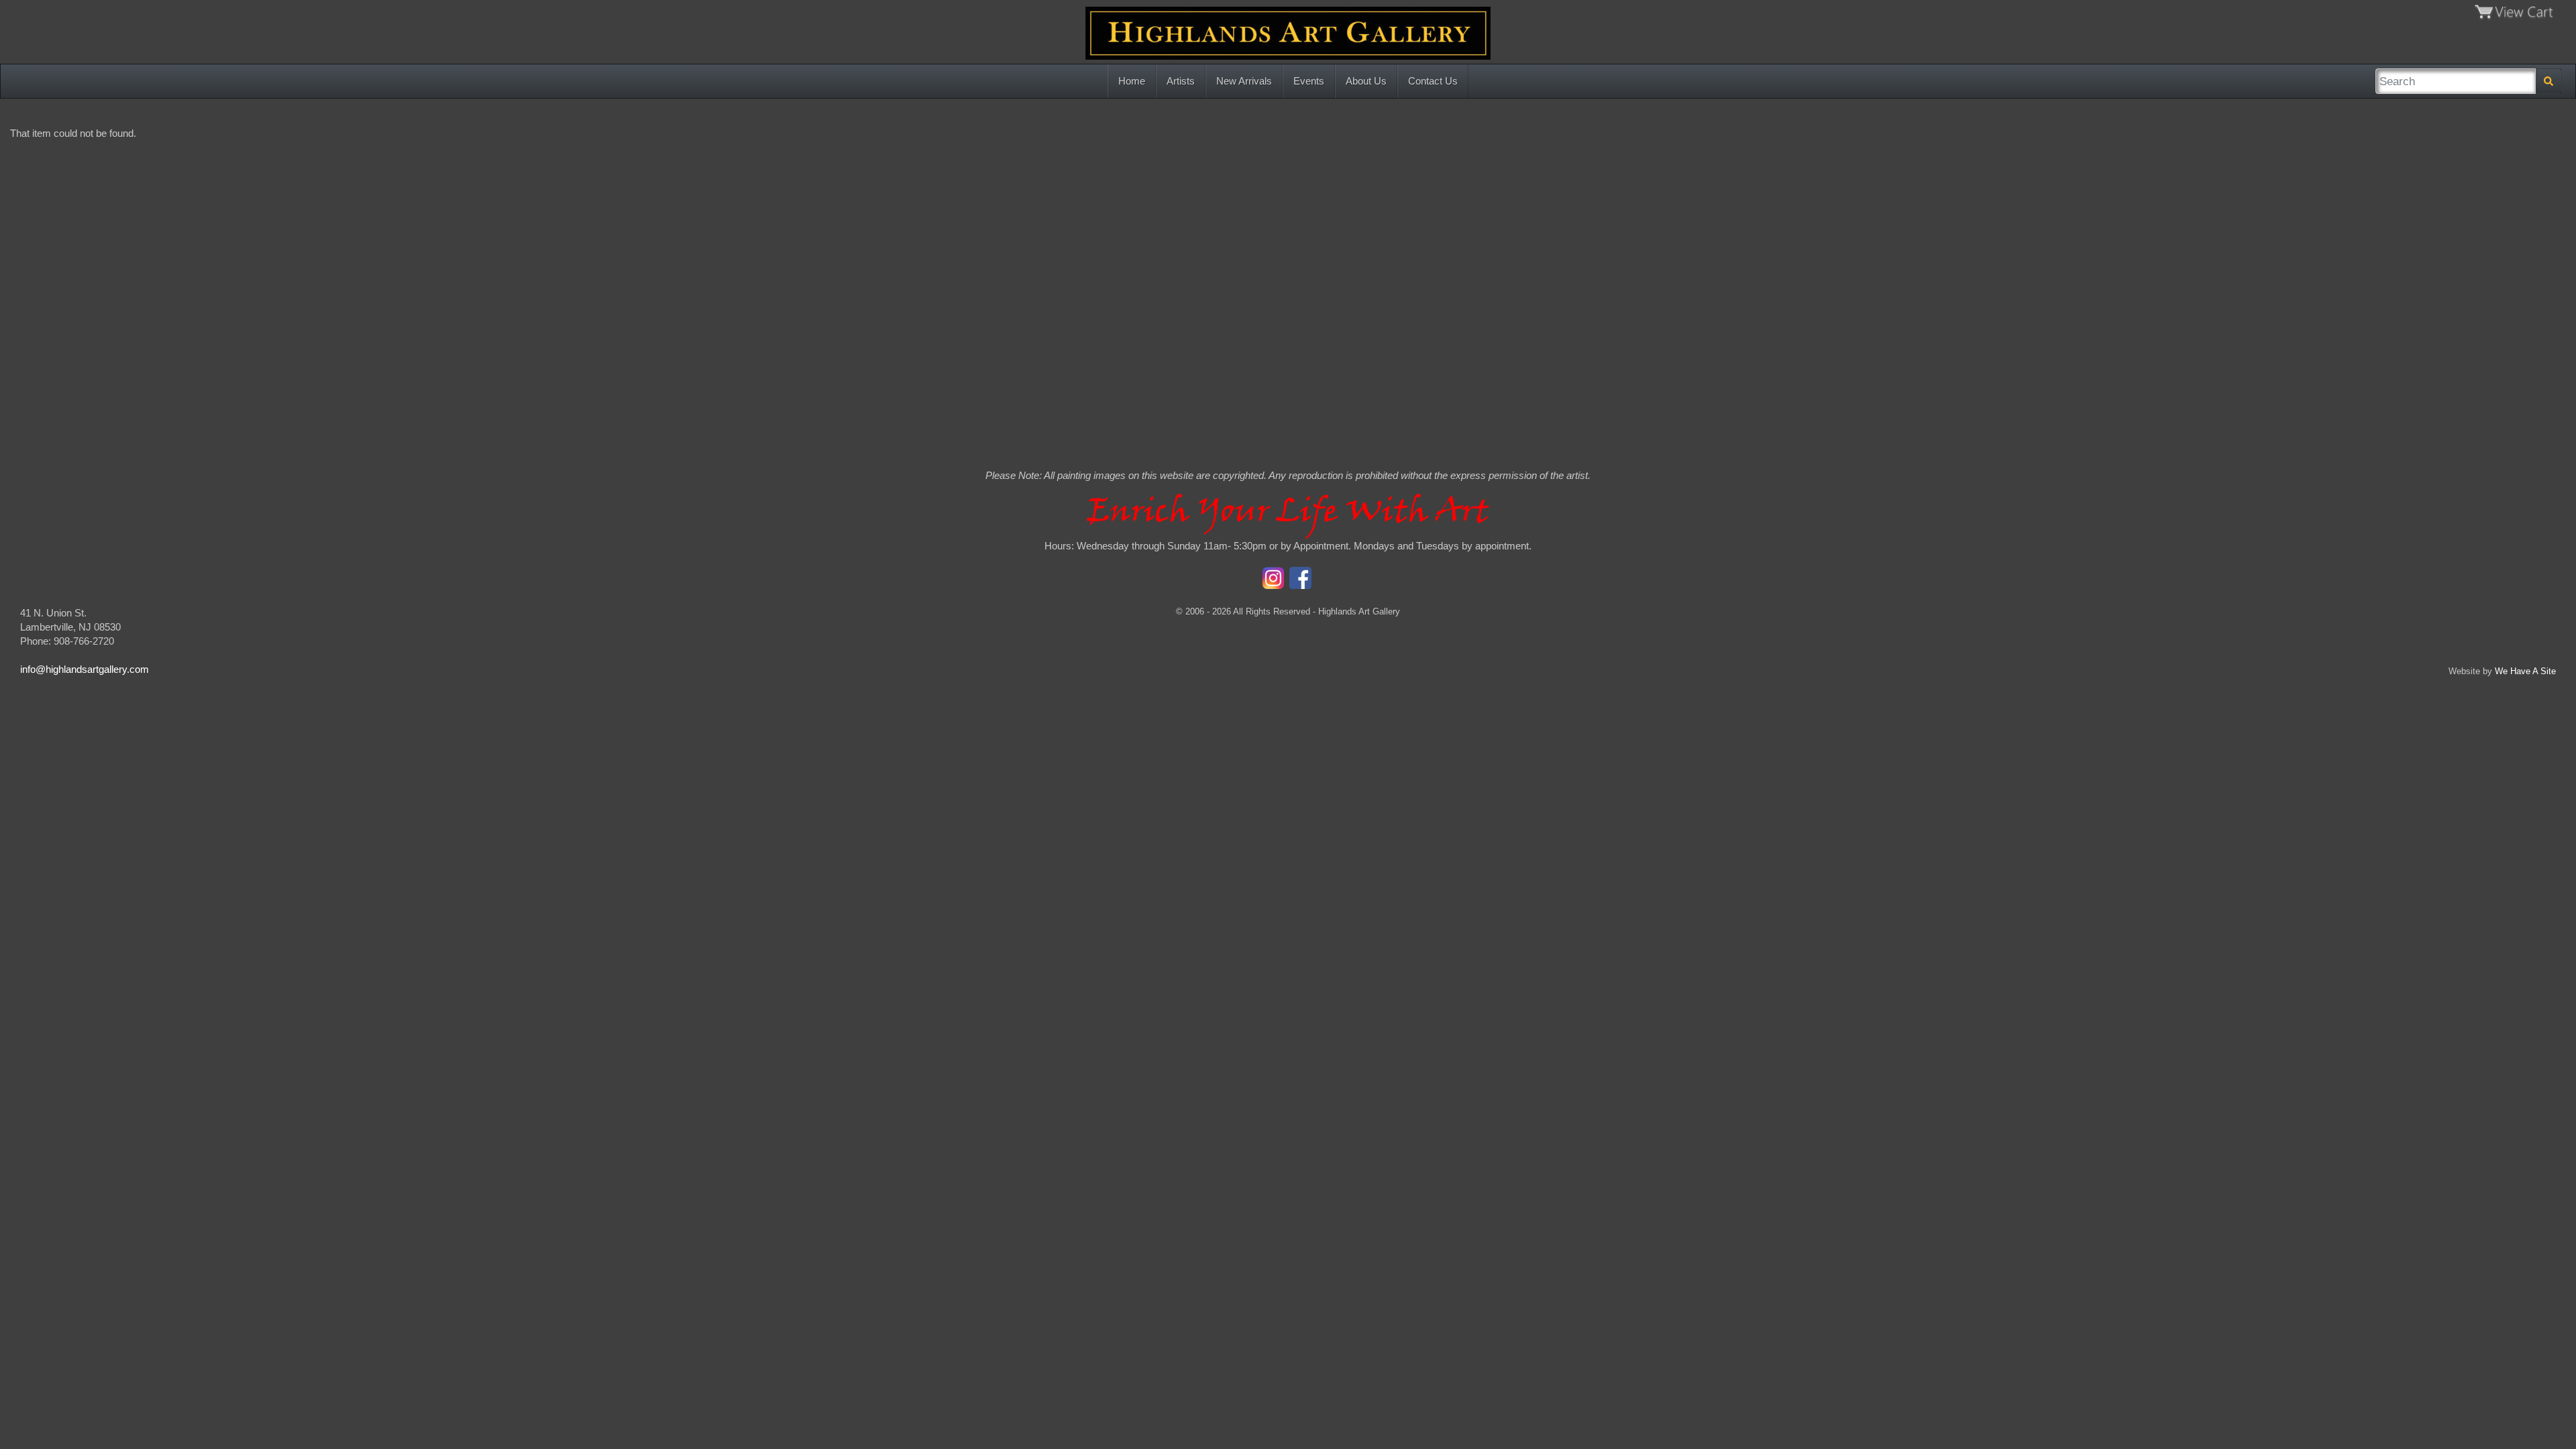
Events (1309, 81)
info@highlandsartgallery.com (85, 669)
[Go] (2548, 81)
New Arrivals (1244, 81)
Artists (1181, 81)
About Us (1366, 81)
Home (1132, 81)
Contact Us (1433, 81)
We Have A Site (2525, 671)
